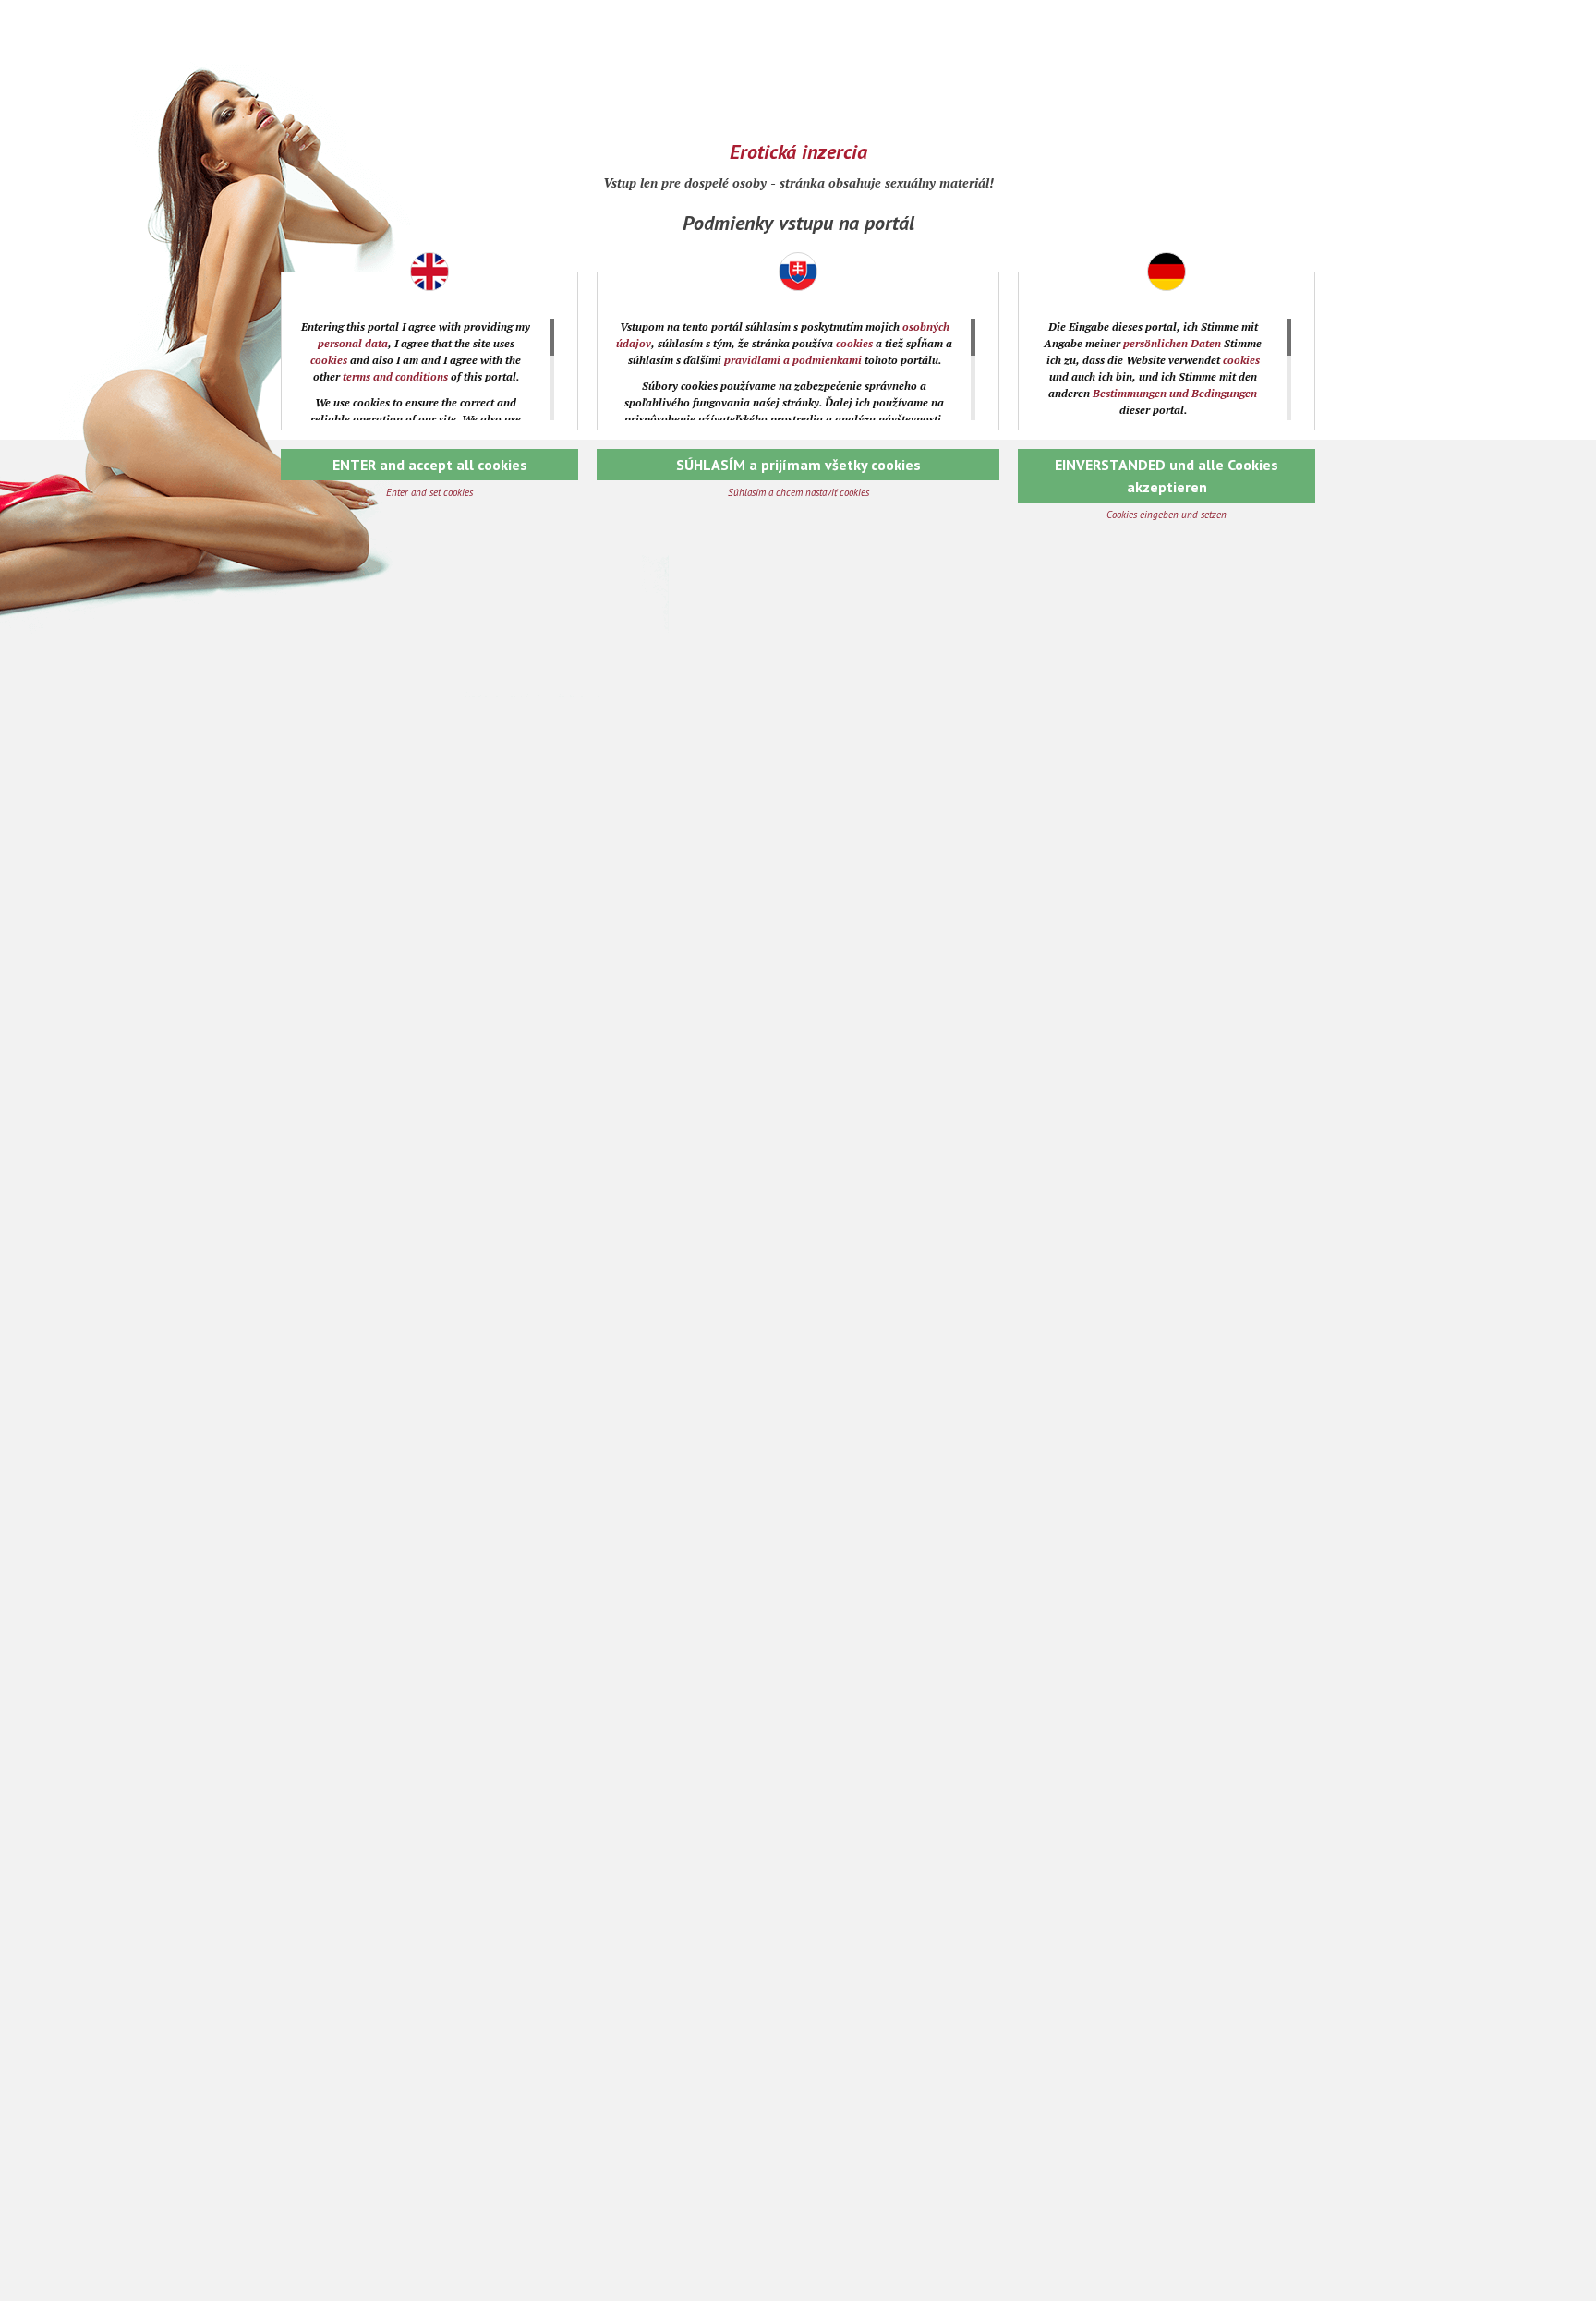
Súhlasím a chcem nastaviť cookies (798, 492)
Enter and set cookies (429, 492)
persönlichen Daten (1172, 343)
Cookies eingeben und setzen (1167, 515)
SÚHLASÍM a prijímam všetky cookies (798, 465)
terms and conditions (395, 376)
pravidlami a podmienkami (793, 360)
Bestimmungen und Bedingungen (1175, 393)
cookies (329, 360)
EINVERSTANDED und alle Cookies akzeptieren (1167, 476)
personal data (353, 343)
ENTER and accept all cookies (430, 465)
